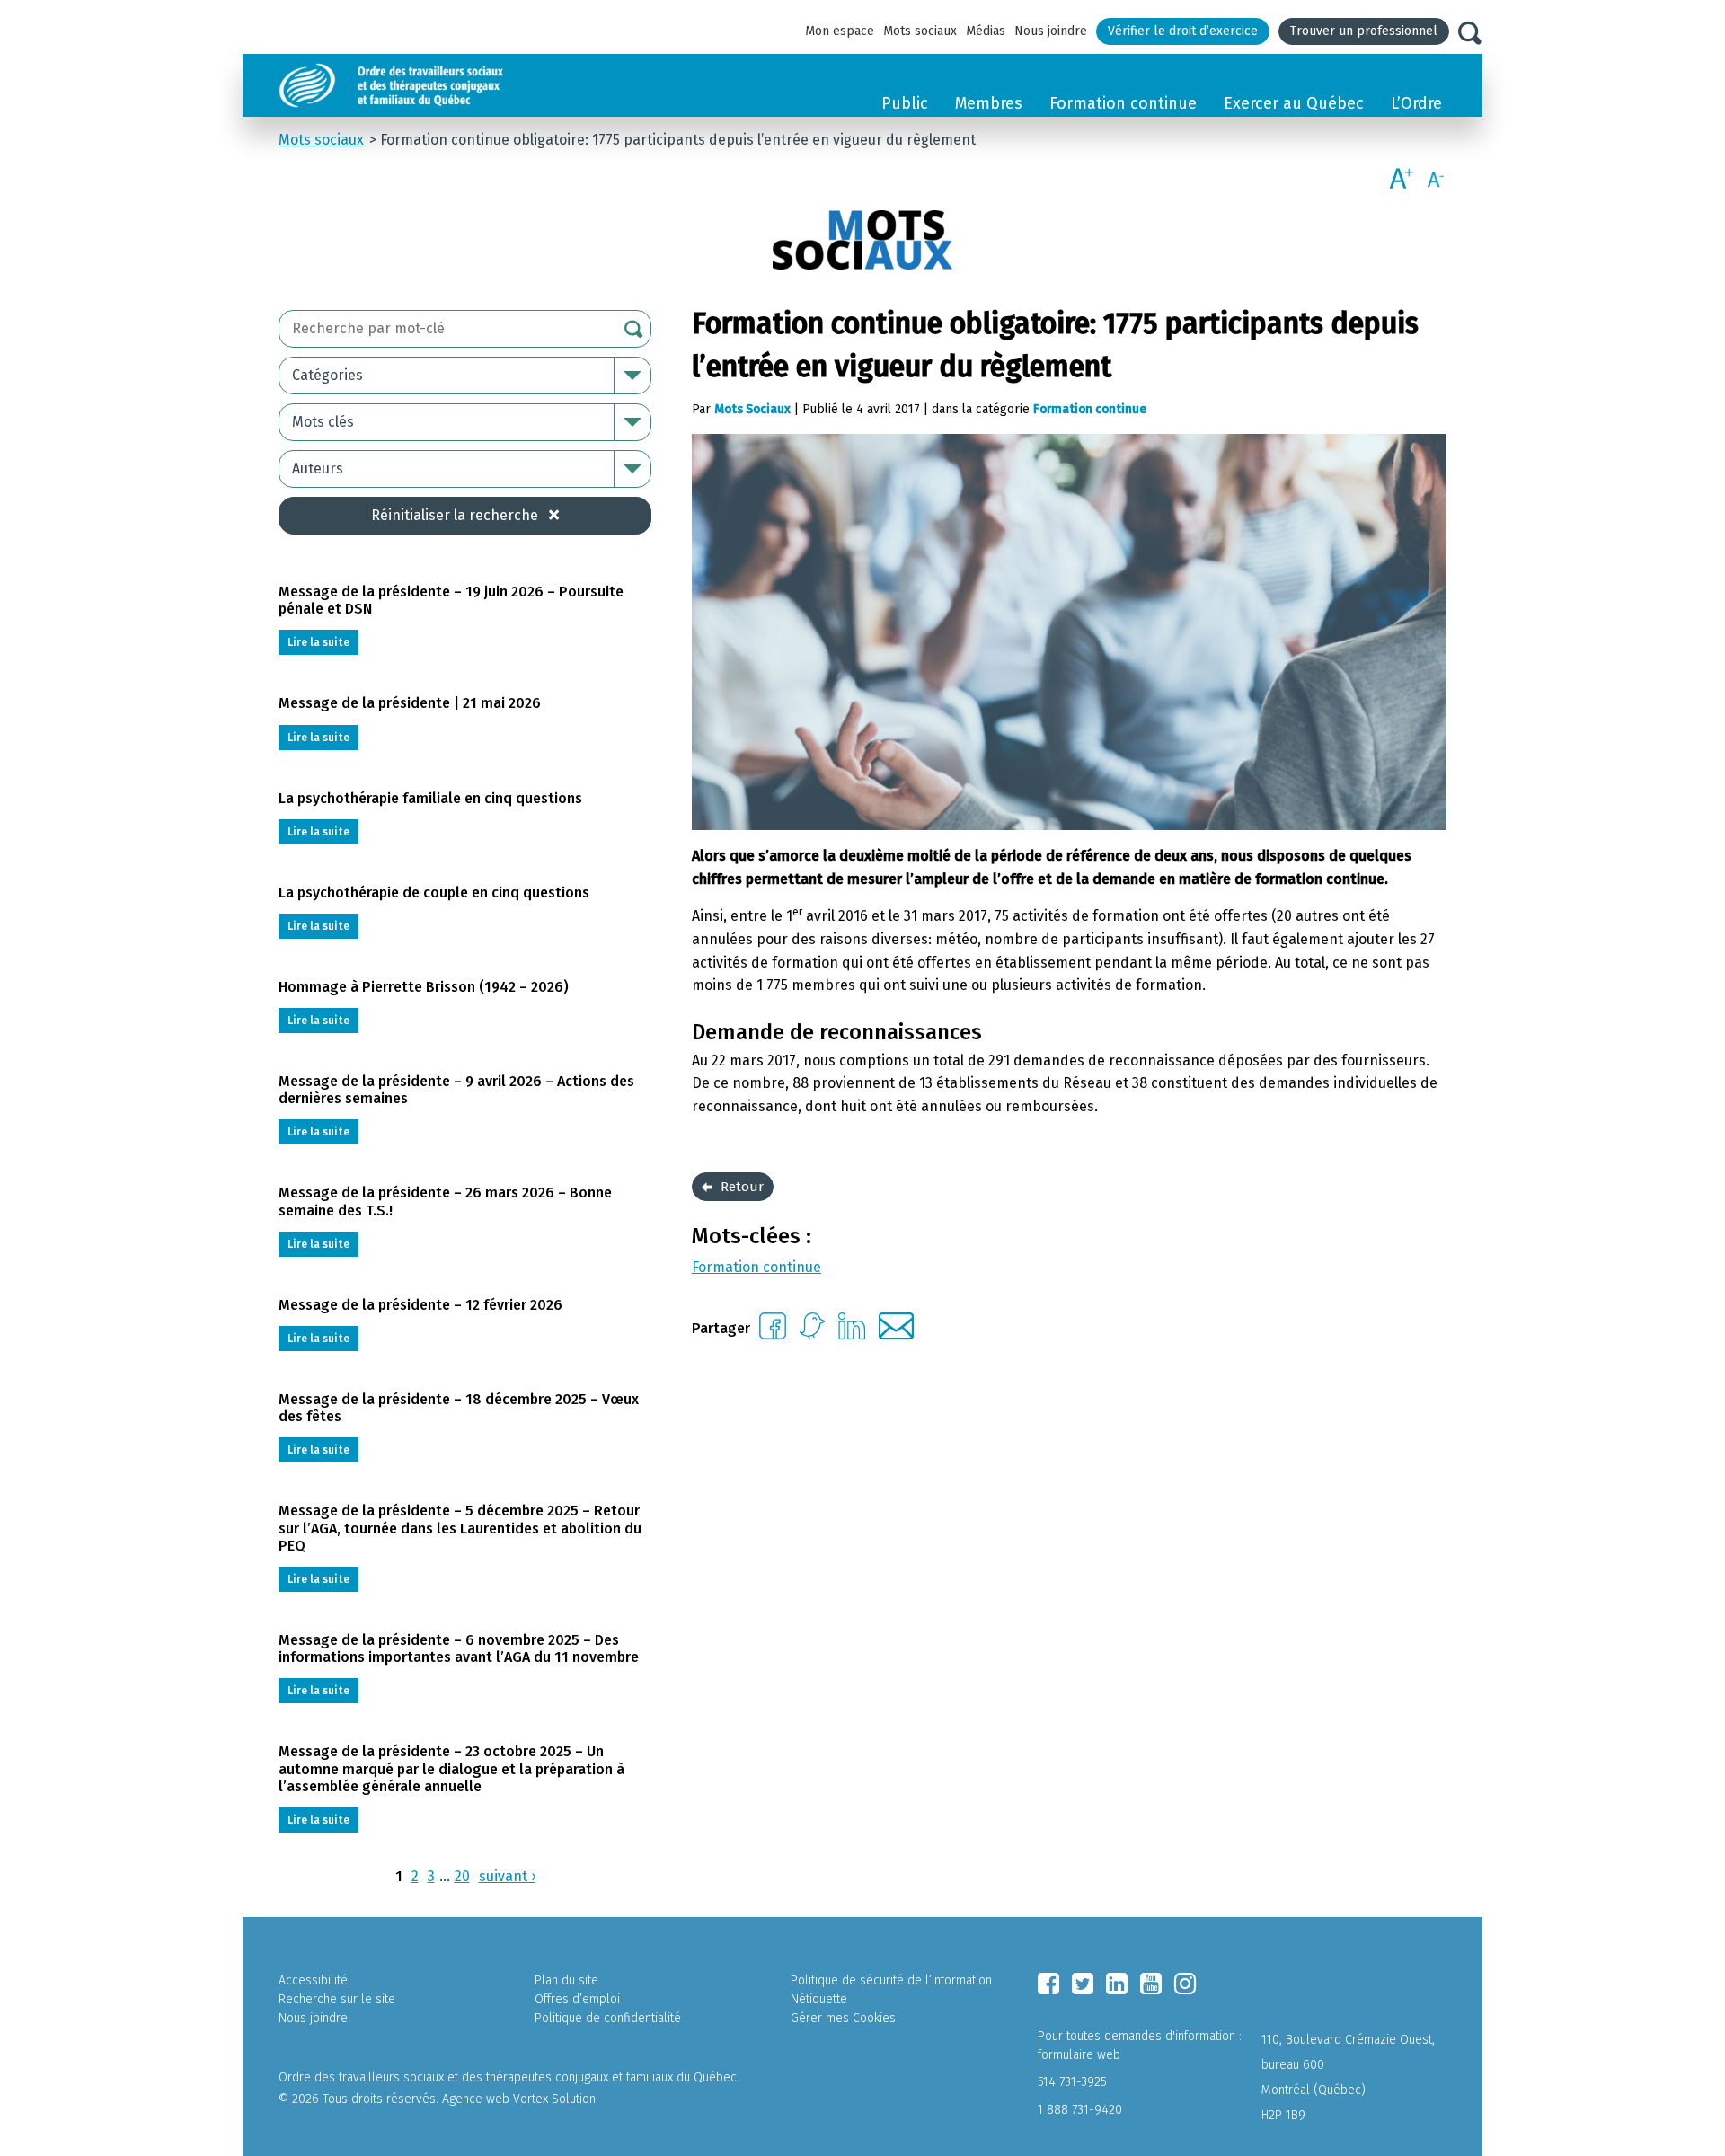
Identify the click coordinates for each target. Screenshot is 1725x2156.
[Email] (896, 1334)
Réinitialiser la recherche (455, 515)
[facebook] (1048, 1984)
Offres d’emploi (577, 1999)
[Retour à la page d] (433, 85)
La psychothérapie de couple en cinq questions (434, 892)
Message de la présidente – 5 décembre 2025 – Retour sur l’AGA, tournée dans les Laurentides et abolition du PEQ (460, 1528)
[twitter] (1083, 1984)
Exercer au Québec (1294, 103)
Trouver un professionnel (1364, 31)
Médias (986, 31)
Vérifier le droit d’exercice (1183, 31)
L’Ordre (1416, 103)
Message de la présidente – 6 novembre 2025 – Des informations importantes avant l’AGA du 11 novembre (459, 1648)
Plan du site (566, 1980)
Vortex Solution (554, 2099)
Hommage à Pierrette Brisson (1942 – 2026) (424, 987)
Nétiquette (819, 1999)
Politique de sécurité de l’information (891, 1980)
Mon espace (840, 31)
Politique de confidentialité (608, 2018)
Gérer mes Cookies (843, 2018)
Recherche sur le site (337, 1999)
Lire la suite (318, 642)
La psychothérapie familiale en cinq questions (430, 798)
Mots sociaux (920, 31)
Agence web (476, 2099)
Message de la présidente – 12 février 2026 (420, 1305)
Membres (989, 103)
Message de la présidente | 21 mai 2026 (410, 703)
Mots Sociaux (752, 409)
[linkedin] (1117, 1984)
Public (905, 103)
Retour (742, 1187)
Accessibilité (313, 1980)
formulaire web (1079, 2055)
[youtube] (1151, 1984)
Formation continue (1123, 103)
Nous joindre (1051, 31)
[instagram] (1185, 1984)
